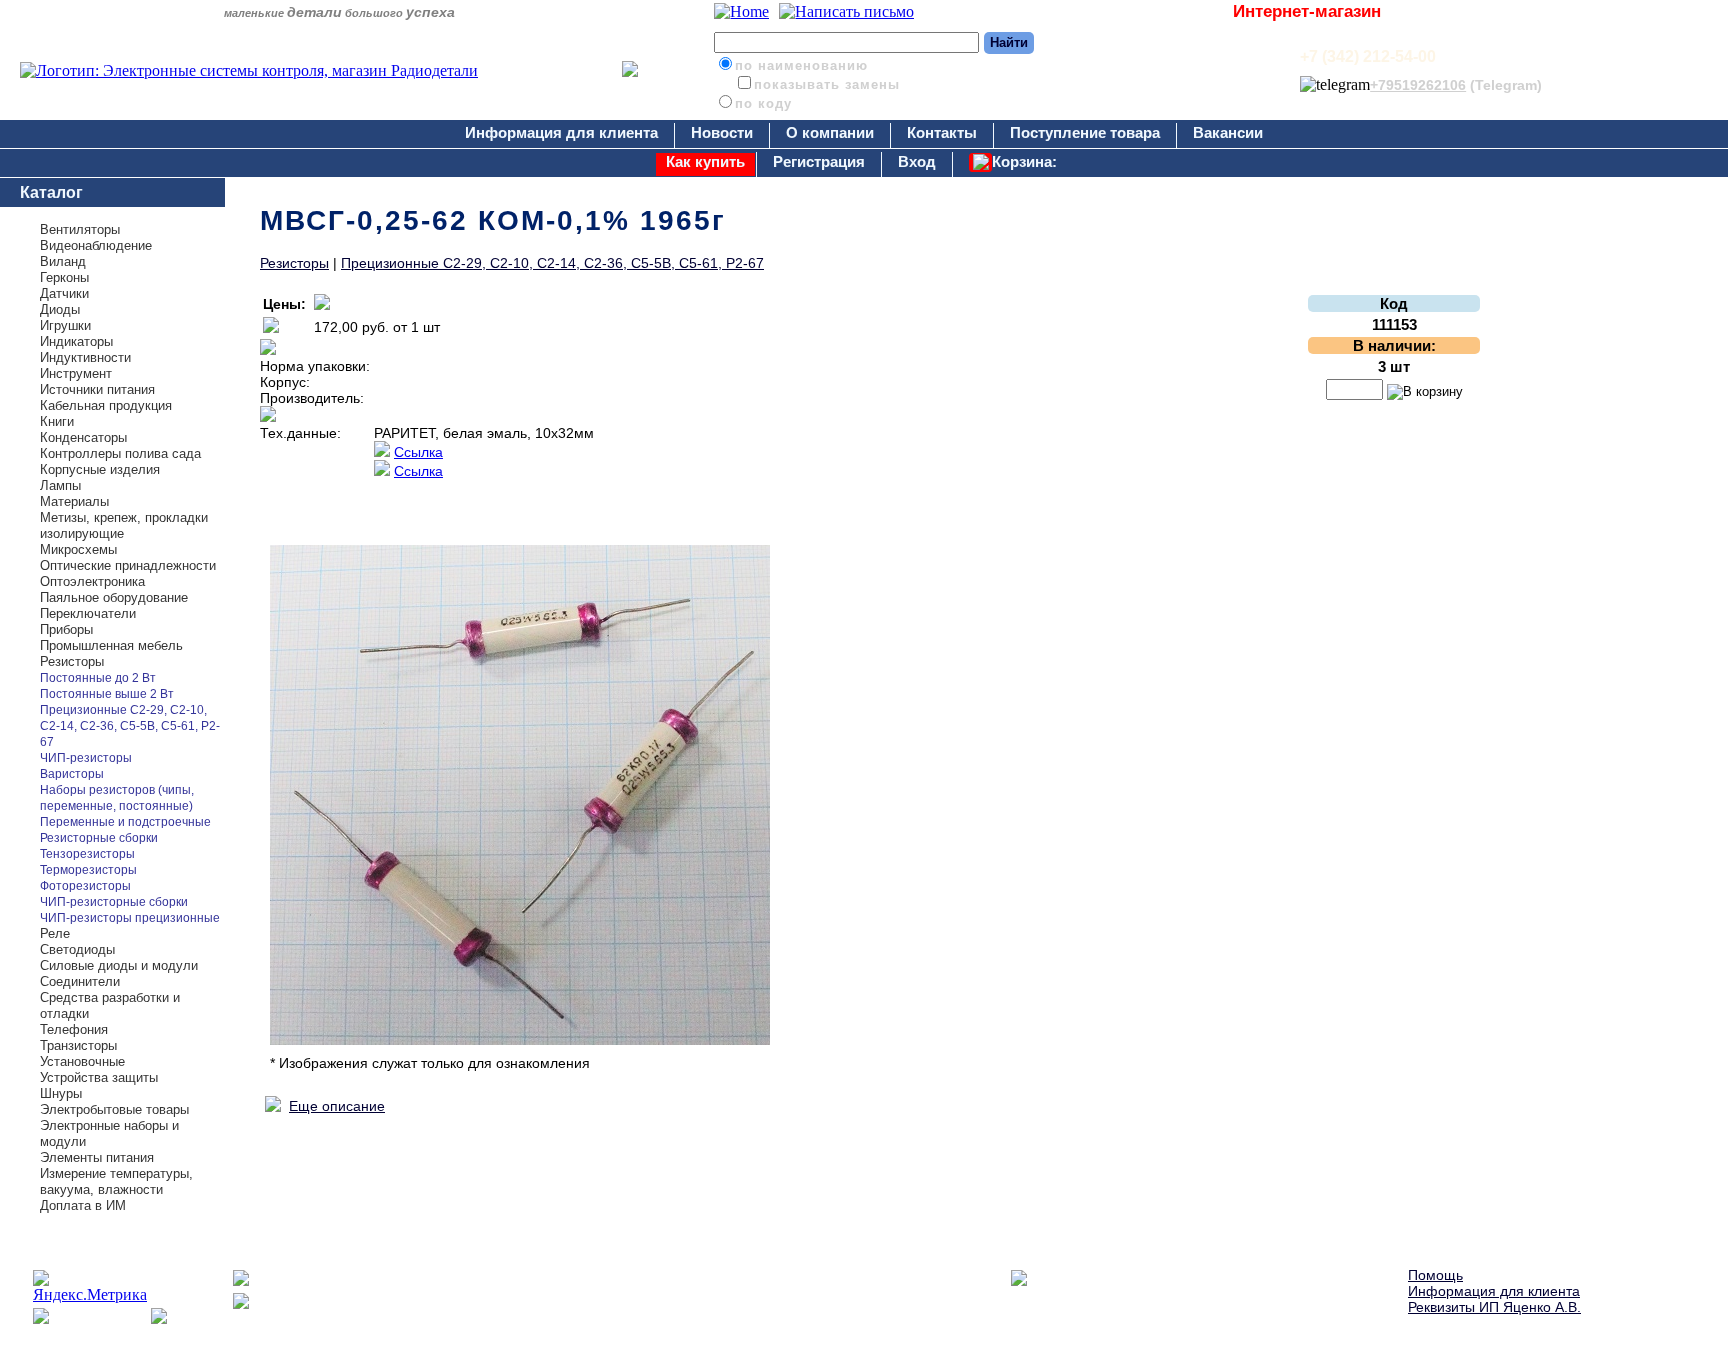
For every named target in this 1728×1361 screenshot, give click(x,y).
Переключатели (88, 613)
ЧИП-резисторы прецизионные (130, 918)
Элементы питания (97, 1157)
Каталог (51, 192)
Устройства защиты (99, 1077)
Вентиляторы (80, 229)
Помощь (1435, 1275)
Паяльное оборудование (114, 597)
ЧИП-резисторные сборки (114, 902)
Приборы (66, 629)
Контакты (942, 132)
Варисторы (72, 774)
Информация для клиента (561, 132)
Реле (55, 933)
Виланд (63, 261)
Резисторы (72, 661)
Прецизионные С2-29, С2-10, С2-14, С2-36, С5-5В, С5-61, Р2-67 (130, 726)
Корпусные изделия (100, 469)
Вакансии (1228, 132)
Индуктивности (85, 357)
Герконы (64, 277)
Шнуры (61, 1093)
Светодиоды (77, 949)
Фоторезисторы (85, 886)
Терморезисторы (88, 870)
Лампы (60, 485)
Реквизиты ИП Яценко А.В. (1494, 1307)
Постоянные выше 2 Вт (107, 694)
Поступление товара (1085, 132)
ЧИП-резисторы (86, 758)
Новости (722, 132)
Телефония (74, 1029)
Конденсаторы (83, 437)
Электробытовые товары (114, 1109)
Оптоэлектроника (92, 581)
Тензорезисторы (87, 854)
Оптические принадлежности (128, 565)
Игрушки (65, 325)
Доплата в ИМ (83, 1205)
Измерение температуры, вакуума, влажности (116, 1181)
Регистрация (819, 161)
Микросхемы (78, 549)
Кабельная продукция (106, 405)
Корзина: (1024, 161)
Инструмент (76, 373)
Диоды (60, 309)
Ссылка (418, 452)
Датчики (64, 293)
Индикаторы (76, 341)
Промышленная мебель (111, 645)
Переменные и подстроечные (125, 822)
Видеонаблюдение (96, 245)
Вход (917, 161)
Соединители (80, 981)
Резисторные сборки (99, 838)
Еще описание (337, 1106)
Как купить (705, 161)
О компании (830, 132)
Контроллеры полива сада (120, 453)
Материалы (74, 501)
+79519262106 (1418, 85)
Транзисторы (78, 1045)
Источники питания (97, 389)
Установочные (82, 1061)
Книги (57, 421)
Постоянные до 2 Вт (98, 678)
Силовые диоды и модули (119, 965)
